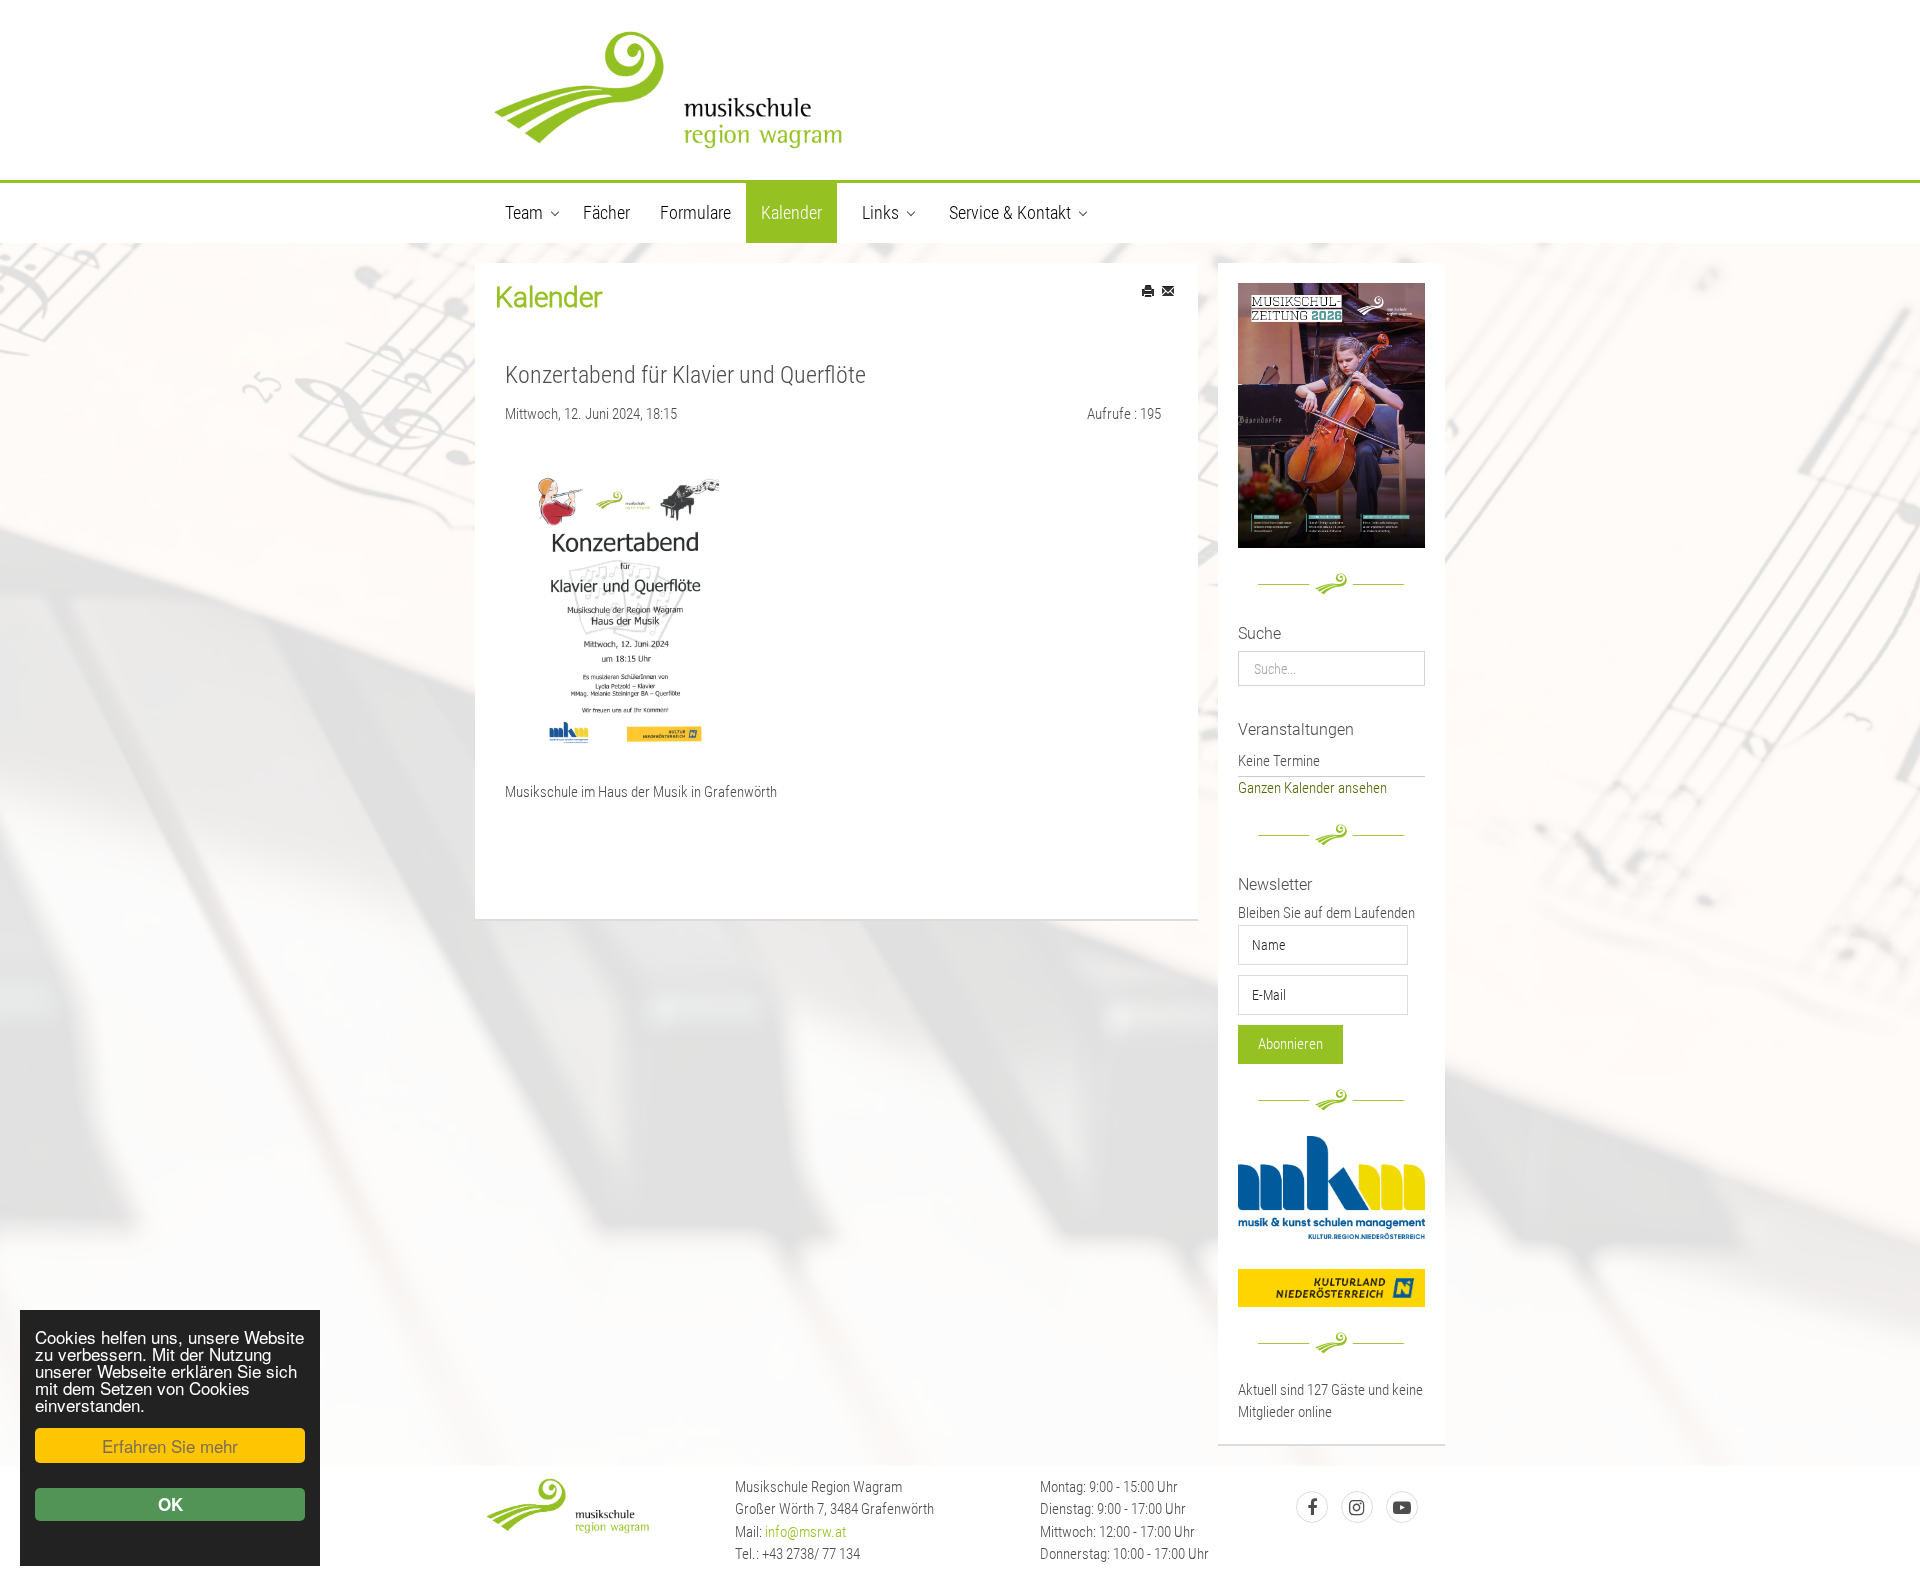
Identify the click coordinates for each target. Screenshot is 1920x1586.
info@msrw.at (805, 1532)
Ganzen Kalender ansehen (1312, 788)
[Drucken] (1149, 292)
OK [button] (170, 1504)
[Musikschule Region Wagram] (960, 90)
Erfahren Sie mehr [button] (170, 1445)
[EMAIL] (1169, 292)
